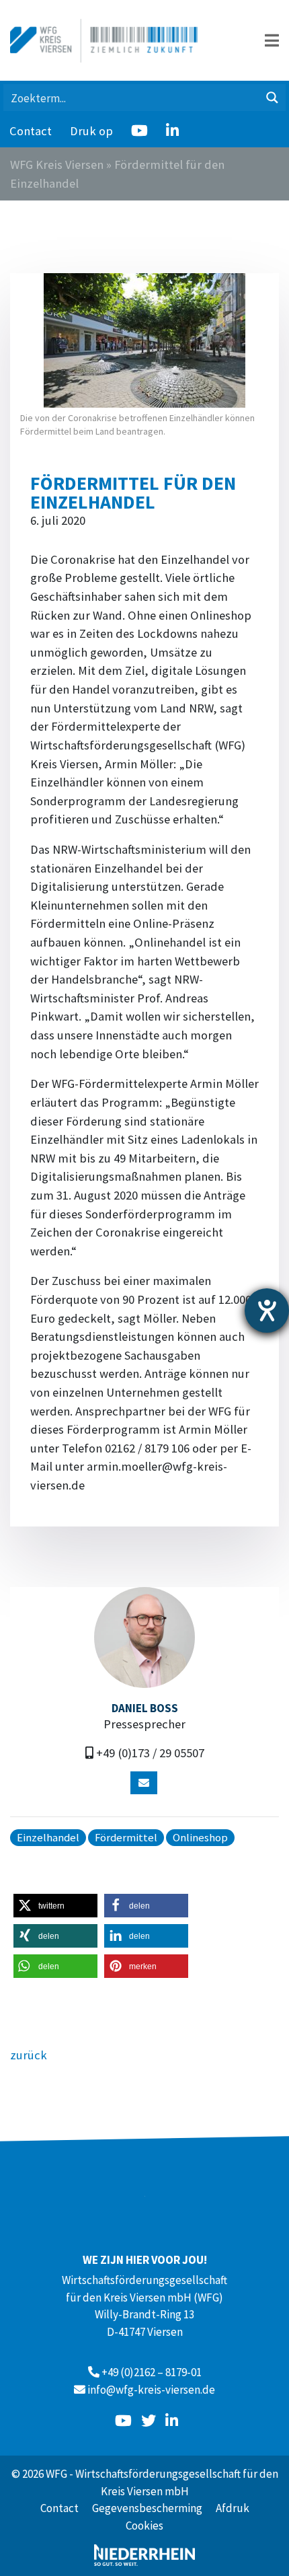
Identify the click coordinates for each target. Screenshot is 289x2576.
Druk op (91, 131)
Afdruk (233, 2508)
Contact (31, 131)
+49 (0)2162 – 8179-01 (152, 2372)
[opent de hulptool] (267, 1311)
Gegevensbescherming (147, 2508)
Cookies (144, 2526)
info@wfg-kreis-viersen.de (151, 2390)
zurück (29, 2055)
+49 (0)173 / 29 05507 (150, 1753)
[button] (55, 1906)
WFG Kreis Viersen (57, 164)
